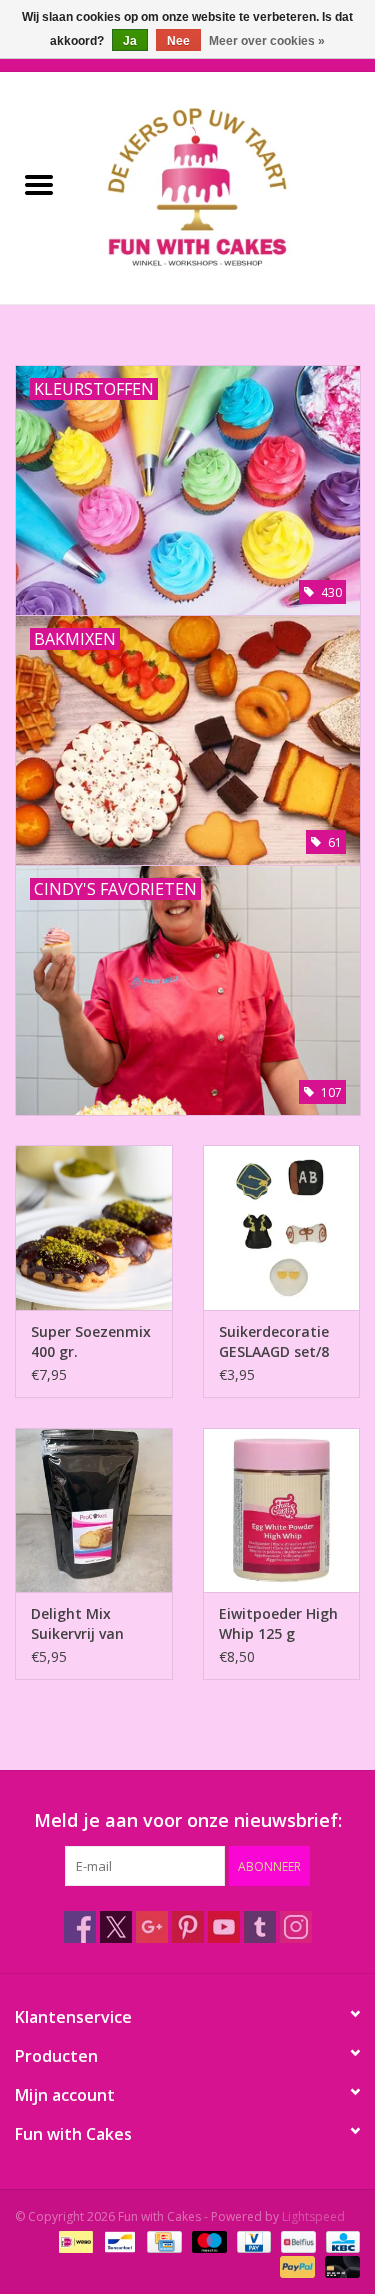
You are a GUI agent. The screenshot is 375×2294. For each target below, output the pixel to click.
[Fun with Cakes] (227, 186)
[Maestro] (207, 2241)
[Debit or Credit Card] (339, 2266)
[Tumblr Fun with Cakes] (260, 1927)
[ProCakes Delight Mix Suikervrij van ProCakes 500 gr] (94, 1510)
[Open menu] (39, 184)
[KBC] (339, 2241)
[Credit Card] (162, 2241)
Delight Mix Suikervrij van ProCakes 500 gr (86, 1624)
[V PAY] (252, 2241)
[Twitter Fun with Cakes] (116, 1927)
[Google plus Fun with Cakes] (152, 1927)
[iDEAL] (74, 2241)
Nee (178, 41)
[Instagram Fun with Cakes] (296, 1927)
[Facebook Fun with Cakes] (80, 1927)
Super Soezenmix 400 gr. (91, 1341)
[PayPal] (295, 2266)
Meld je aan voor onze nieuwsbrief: (188, 1820)
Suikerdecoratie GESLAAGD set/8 (274, 1341)
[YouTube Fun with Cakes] (224, 1927)
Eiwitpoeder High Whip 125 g (278, 1623)
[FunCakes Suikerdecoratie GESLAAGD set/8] (282, 1227)
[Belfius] (296, 2241)
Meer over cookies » (267, 41)
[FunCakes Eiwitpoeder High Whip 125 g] (282, 1510)
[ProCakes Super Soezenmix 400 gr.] (94, 1227)
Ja (130, 41)
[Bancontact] (118, 2241)
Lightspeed (313, 2216)
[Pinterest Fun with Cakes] (188, 1927)
